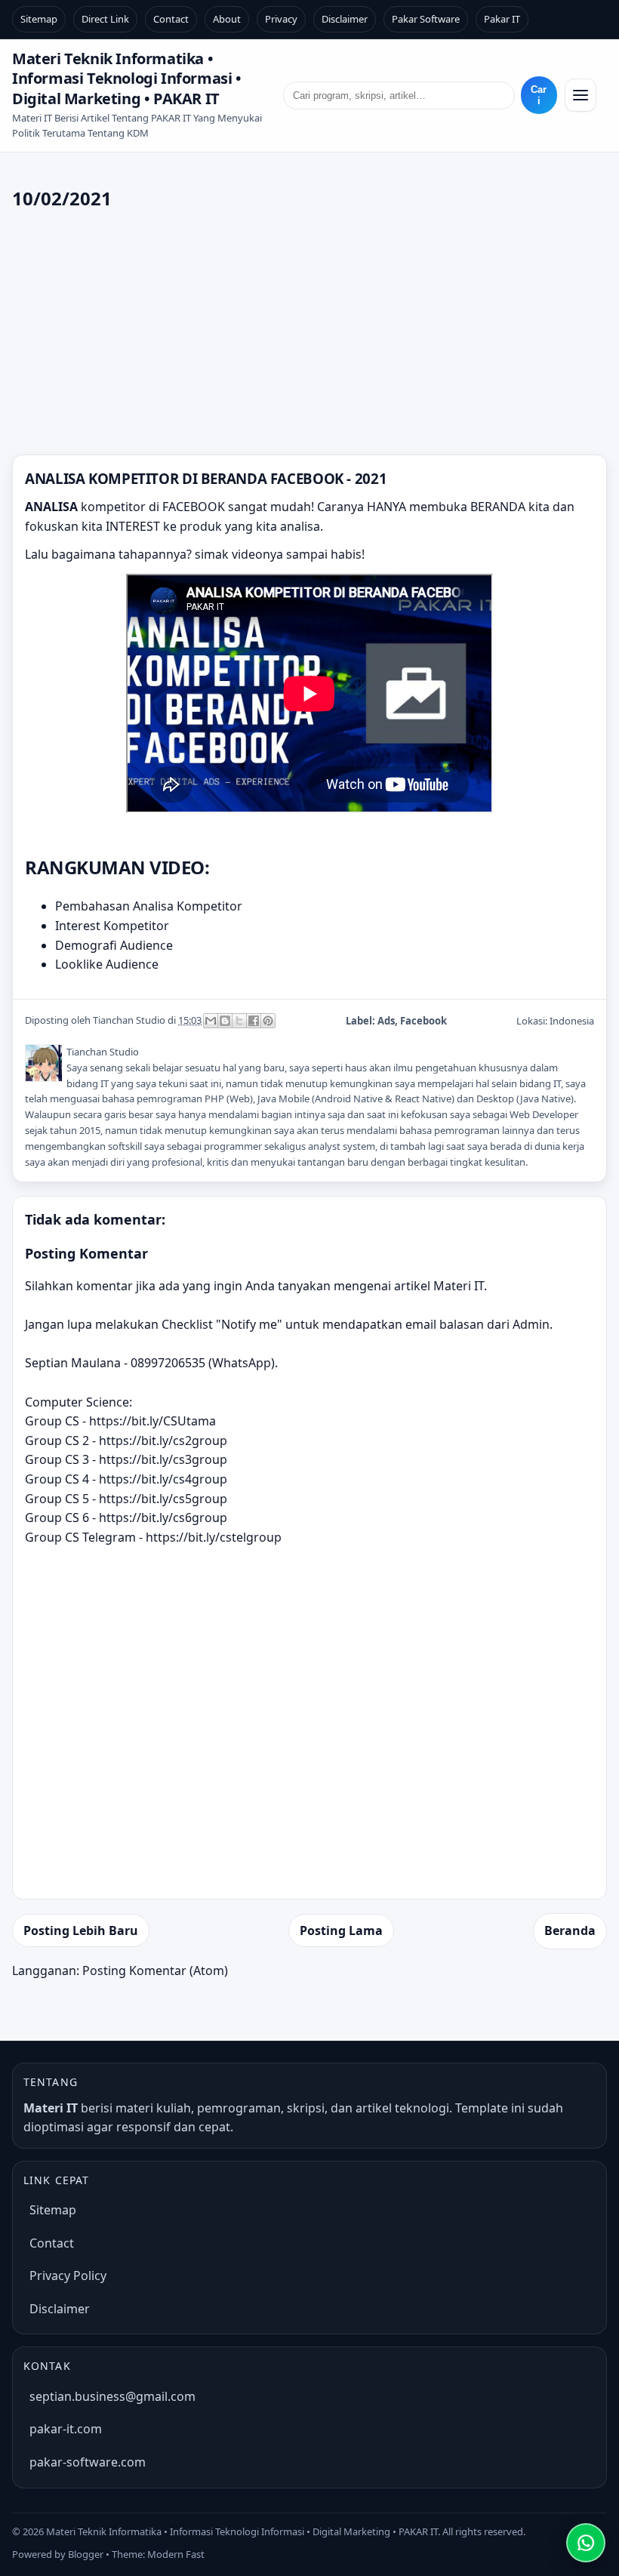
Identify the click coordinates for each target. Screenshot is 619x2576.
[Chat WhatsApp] (586, 2543)
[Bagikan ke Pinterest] (268, 1021)
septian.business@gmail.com (112, 2396)
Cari (539, 95)
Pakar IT (502, 19)
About (227, 19)
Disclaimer (345, 19)
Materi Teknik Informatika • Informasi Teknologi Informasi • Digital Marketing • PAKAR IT (127, 79)
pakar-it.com (66, 2429)
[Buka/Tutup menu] (581, 95)
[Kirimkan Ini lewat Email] (211, 1021)
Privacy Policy (68, 2276)
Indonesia (572, 1021)
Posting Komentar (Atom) (155, 1971)
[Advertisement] (309, 334)
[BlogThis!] (225, 1021)
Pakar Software (426, 19)
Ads (386, 1021)
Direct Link (105, 19)
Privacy (281, 19)
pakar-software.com (88, 2462)
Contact (171, 19)
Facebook (423, 1021)
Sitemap (39, 19)
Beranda (570, 1930)
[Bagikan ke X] (239, 1021)
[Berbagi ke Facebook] (254, 1021)
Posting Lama (341, 1930)
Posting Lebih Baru (81, 1930)
